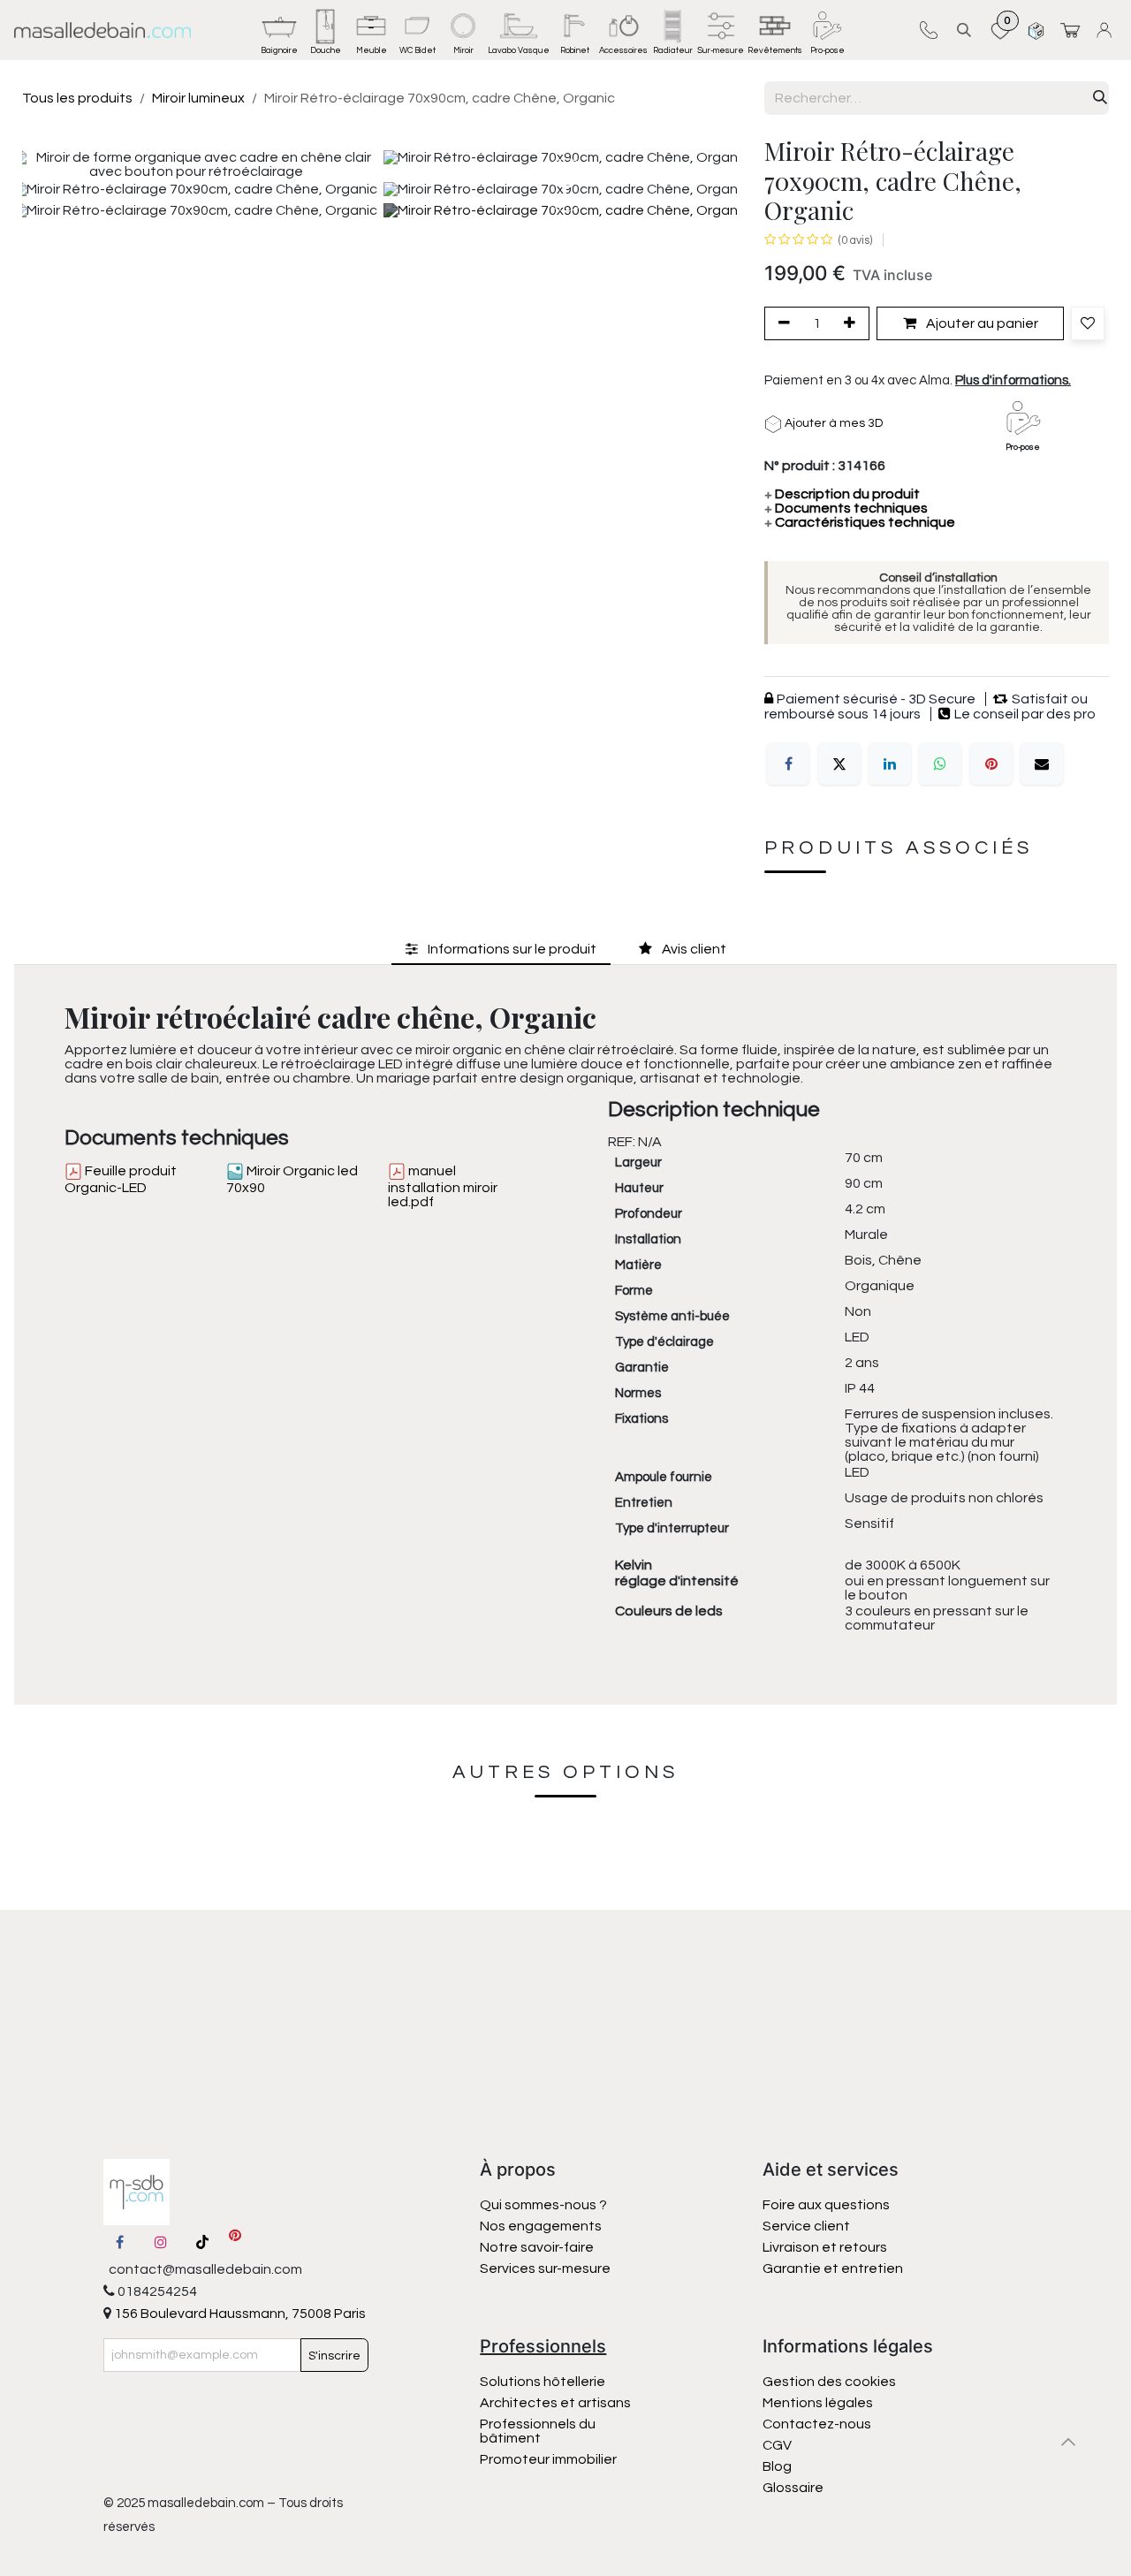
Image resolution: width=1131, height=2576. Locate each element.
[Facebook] (788, 764)
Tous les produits (77, 98)
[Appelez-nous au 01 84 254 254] (928, 30)
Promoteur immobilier (548, 2459)
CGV (777, 2445)
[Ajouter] (853, 323)
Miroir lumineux (198, 98)
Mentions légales (818, 2403)
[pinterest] (235, 2242)
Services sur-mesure (545, 2268)
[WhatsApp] (940, 764)
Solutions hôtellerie (543, 2382)
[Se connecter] (1107, 30)
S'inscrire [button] (334, 2356)
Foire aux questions (826, 2205)
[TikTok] (202, 2242)
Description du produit (842, 494)
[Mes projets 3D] (1036, 30)
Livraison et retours (825, 2247)
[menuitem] (279, 30)
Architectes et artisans (555, 2403)
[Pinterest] (991, 764)
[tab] (501, 949)
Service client (806, 2226)
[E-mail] (1042, 764)
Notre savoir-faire (537, 2247)
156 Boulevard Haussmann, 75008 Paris (239, 2314)
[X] (839, 764)
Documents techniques (846, 508)
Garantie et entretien (833, 2268)
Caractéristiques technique (860, 522)
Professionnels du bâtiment (538, 2431)
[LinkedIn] (890, 764)
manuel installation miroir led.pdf (443, 1186)
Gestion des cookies (829, 2382)
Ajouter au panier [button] (981, 323)
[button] (964, 30)
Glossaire (793, 2488)
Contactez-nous (818, 2424)
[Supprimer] (781, 323)
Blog (777, 2466)
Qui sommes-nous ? (543, 2205)
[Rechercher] (1100, 98)
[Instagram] (161, 2242)
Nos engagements (542, 2226)
